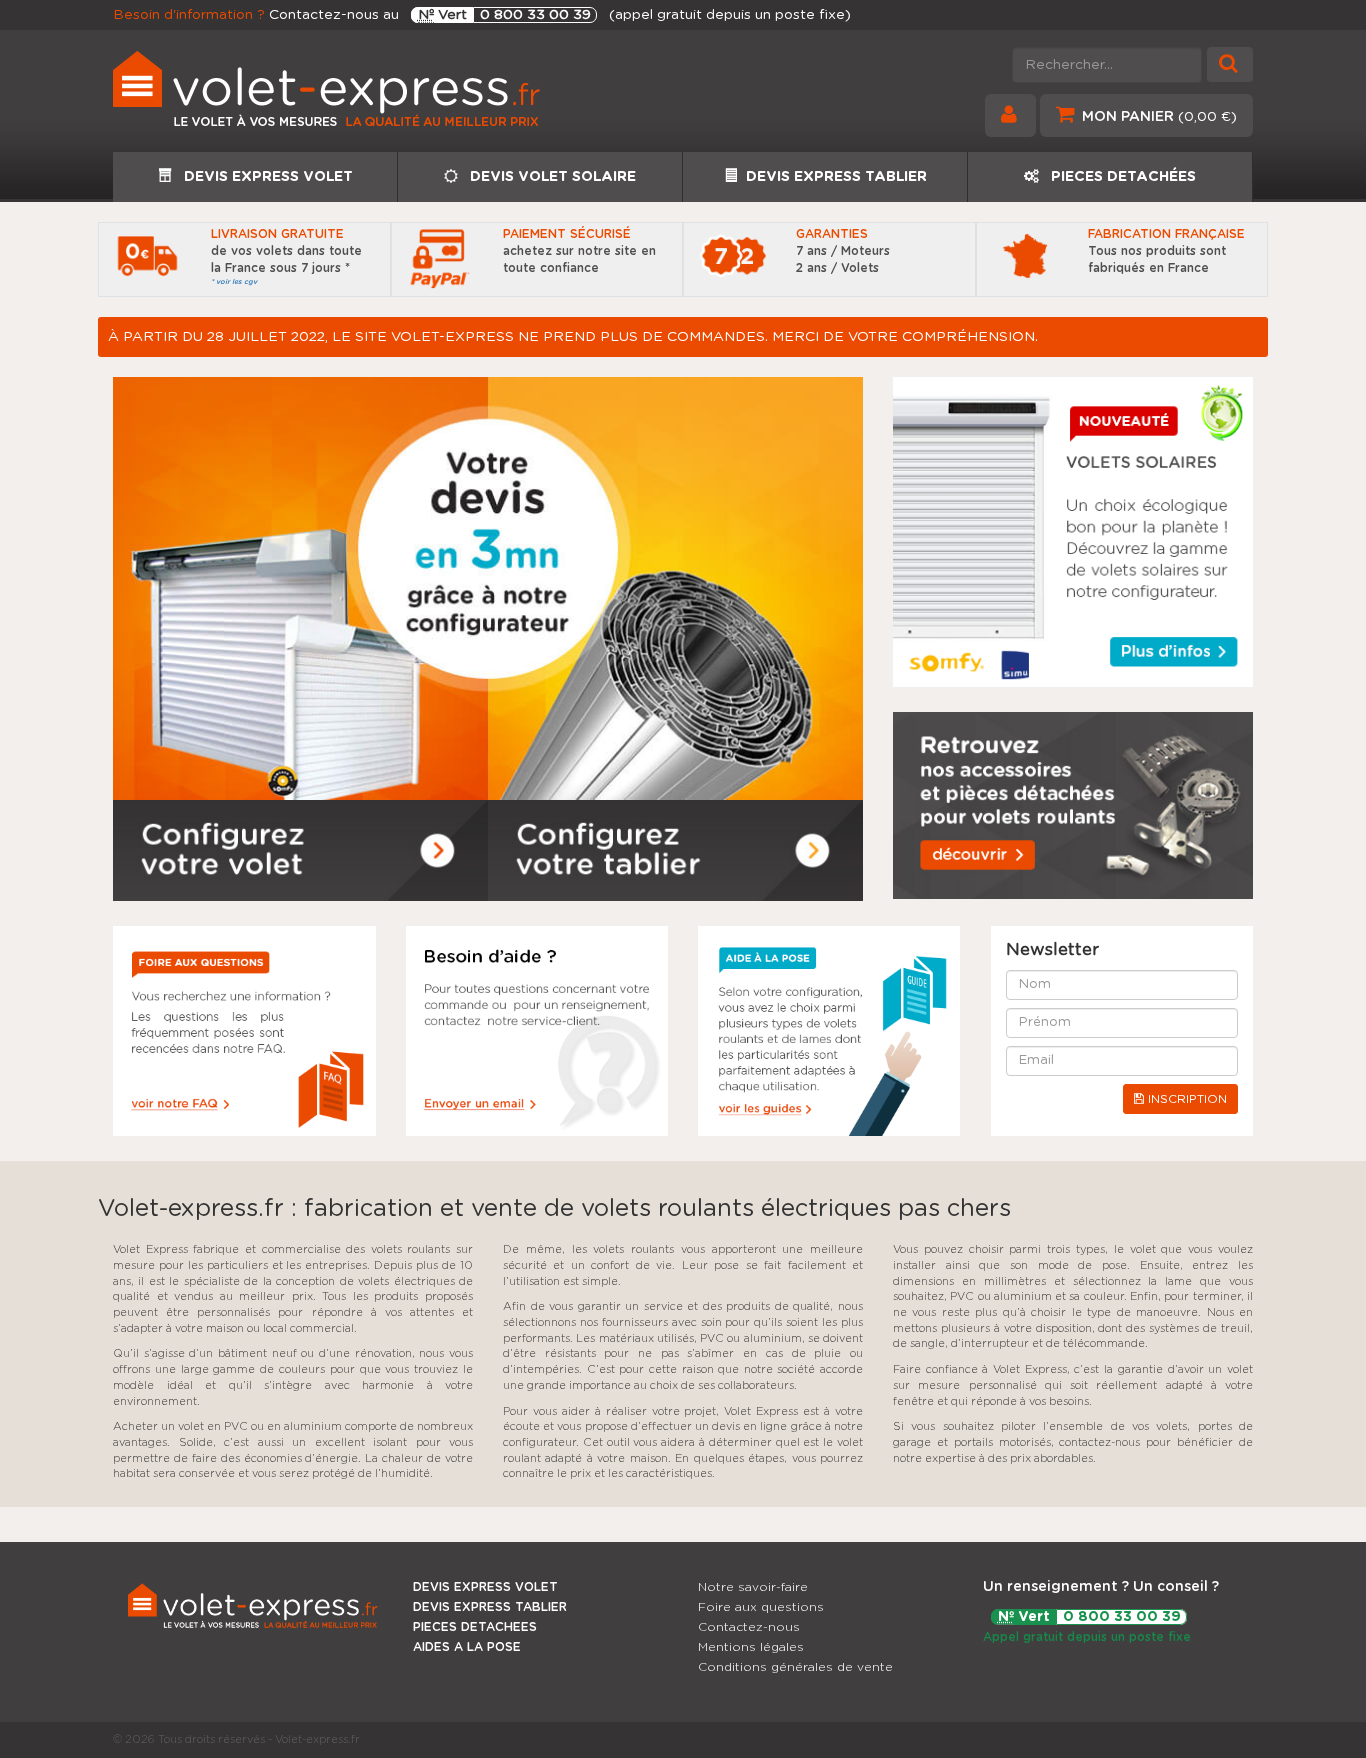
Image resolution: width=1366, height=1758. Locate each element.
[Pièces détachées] (1073, 805)
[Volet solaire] (1073, 532)
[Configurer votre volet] (300, 850)
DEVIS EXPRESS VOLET (266, 177)
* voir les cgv (234, 281)
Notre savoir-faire (753, 1587)
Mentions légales (751, 1647)
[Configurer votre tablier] (675, 850)
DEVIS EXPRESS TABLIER (836, 177)
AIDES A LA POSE (467, 1647)
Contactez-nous (749, 1627)
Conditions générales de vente (795, 1667)
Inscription (1185, 1099)
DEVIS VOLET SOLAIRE (551, 177)
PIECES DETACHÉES (1121, 177)
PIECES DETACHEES (475, 1627)
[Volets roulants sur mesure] (390, 96)
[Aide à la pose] (244, 1031)
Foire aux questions (761, 1607)
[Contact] (537, 1031)
